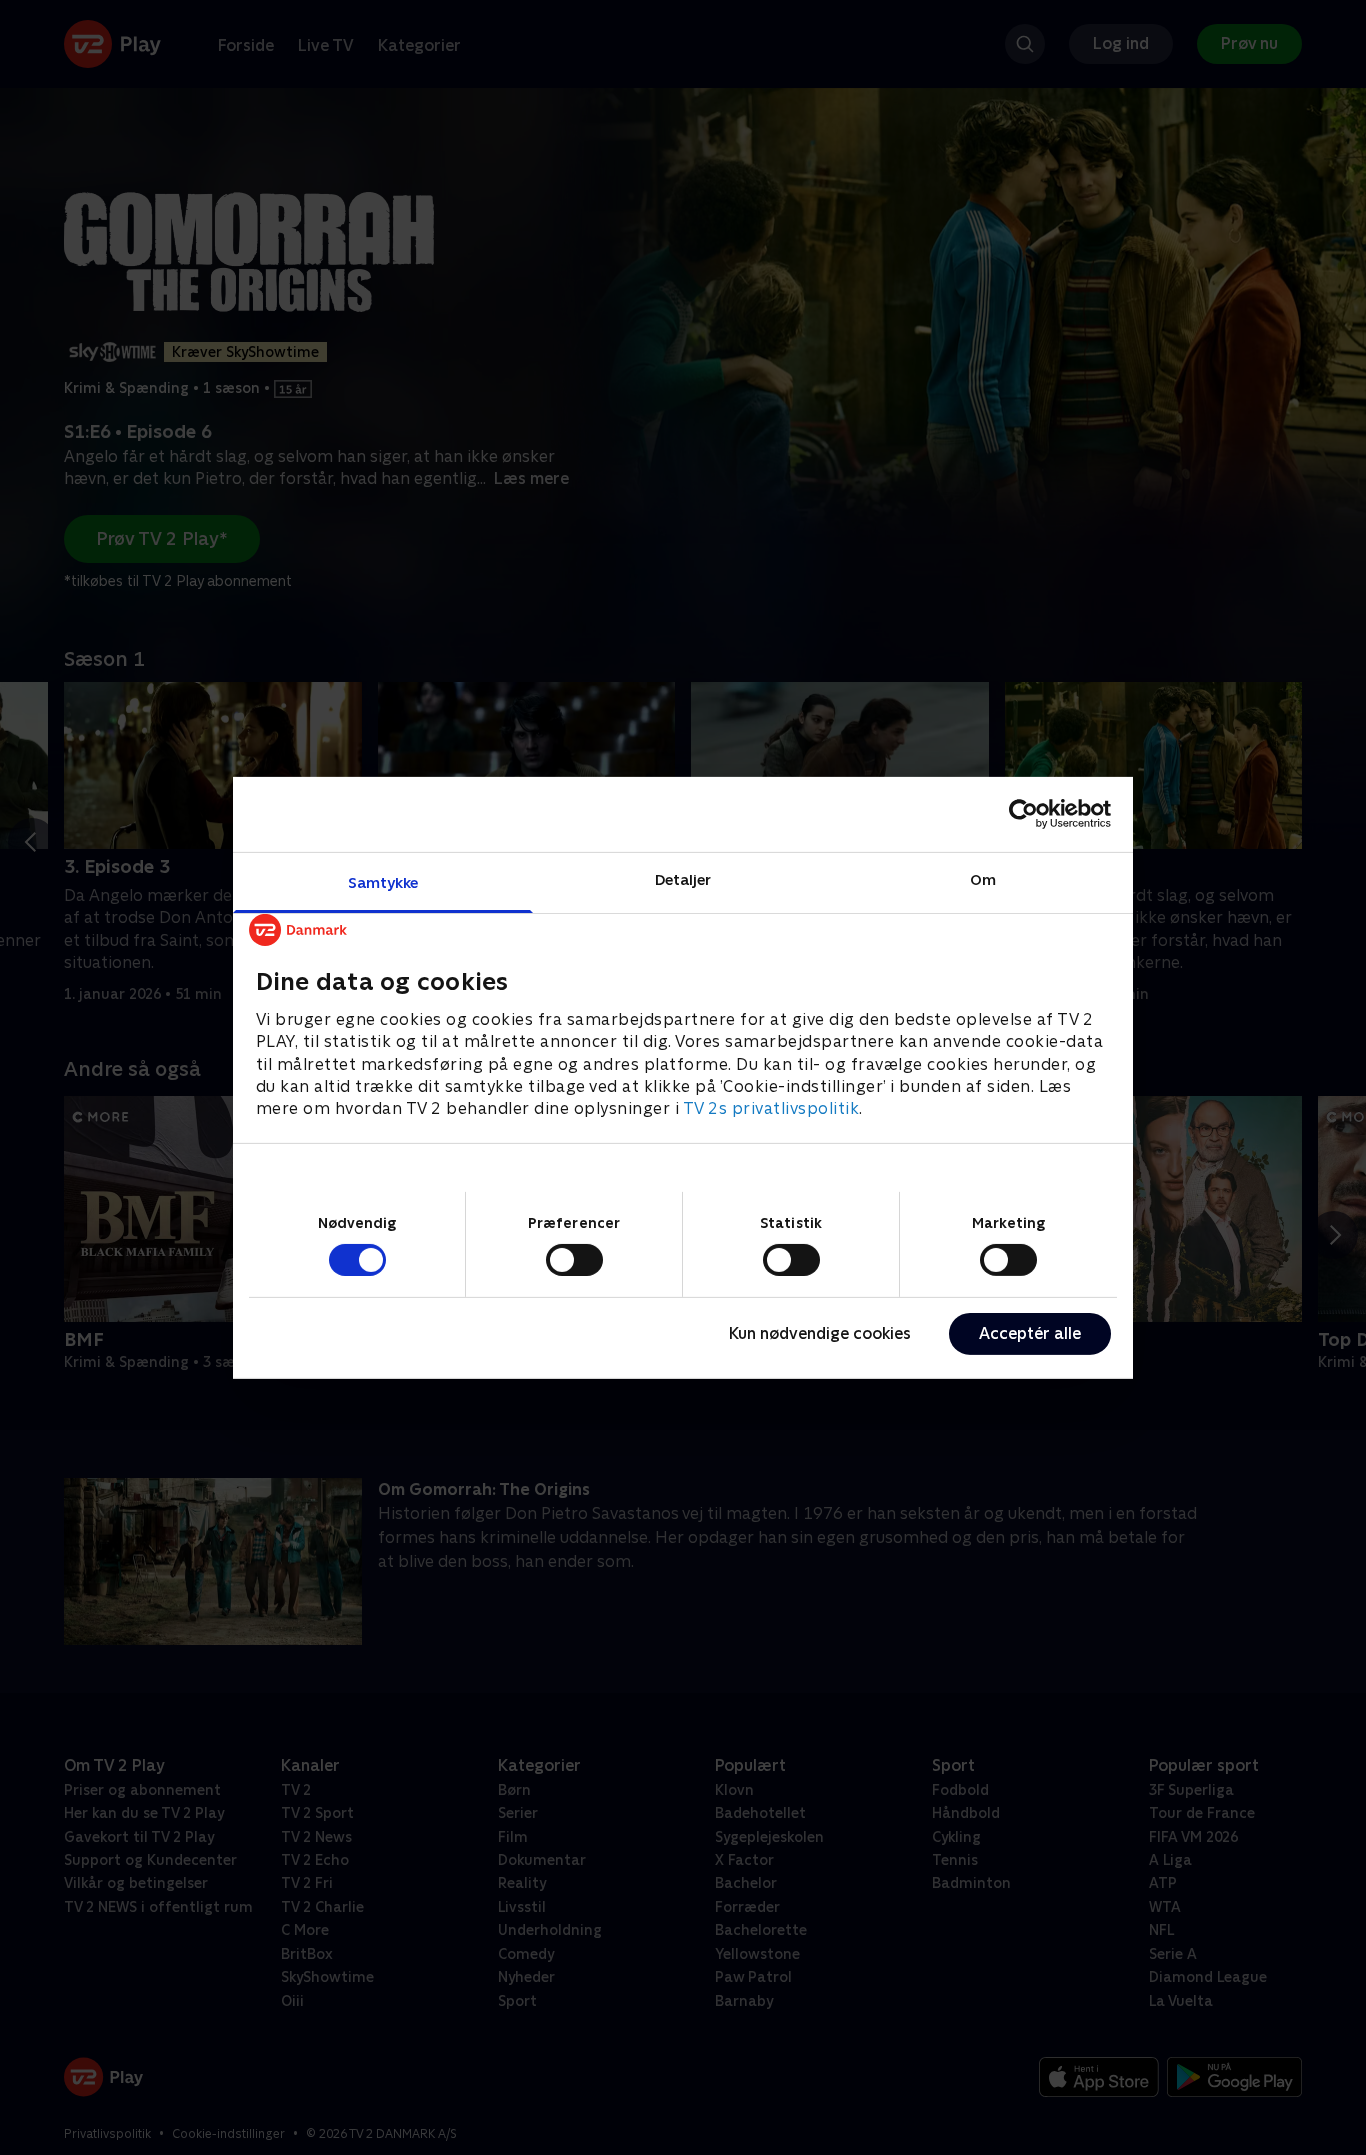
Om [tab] (983, 878)
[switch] (574, 1260)
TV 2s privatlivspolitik (771, 1108)
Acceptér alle (1030, 1333)
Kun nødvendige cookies (820, 1333)
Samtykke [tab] (383, 881)
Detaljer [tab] (683, 878)
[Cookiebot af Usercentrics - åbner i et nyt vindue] (1023, 814)
